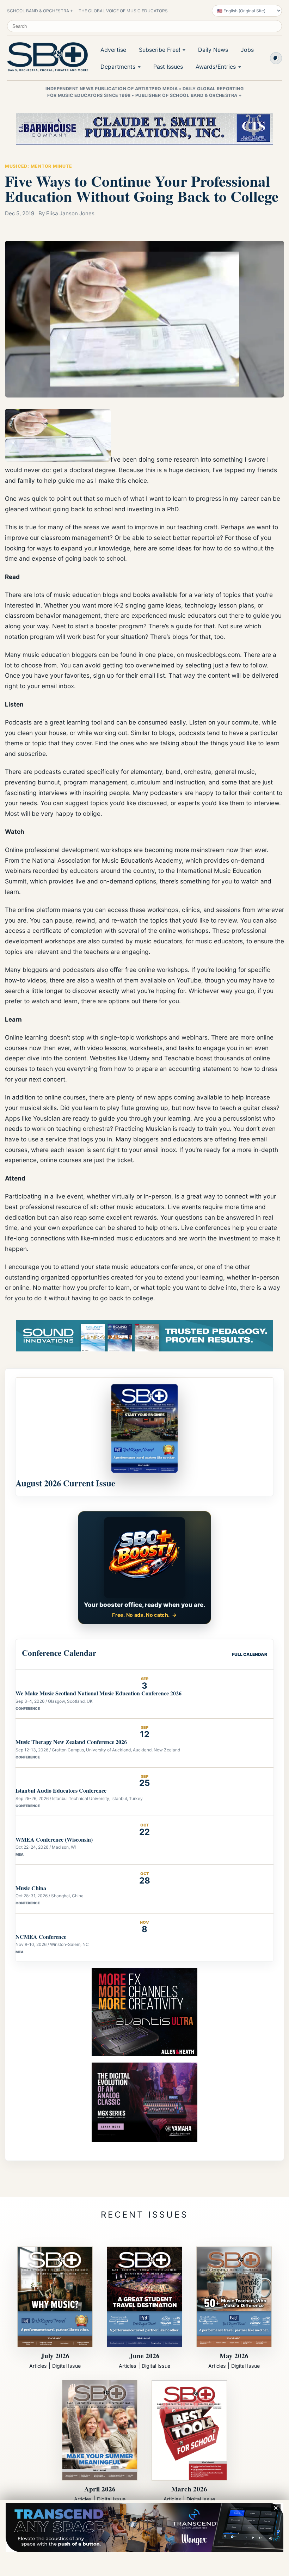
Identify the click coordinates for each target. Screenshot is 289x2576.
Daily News (213, 50)
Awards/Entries (216, 67)
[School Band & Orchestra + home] (46, 57)
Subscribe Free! (159, 50)
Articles (38, 2366)
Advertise (113, 50)
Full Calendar (250, 1654)
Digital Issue (66, 2366)
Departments (118, 67)
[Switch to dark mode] (276, 58)
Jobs (247, 50)
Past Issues (168, 67)
